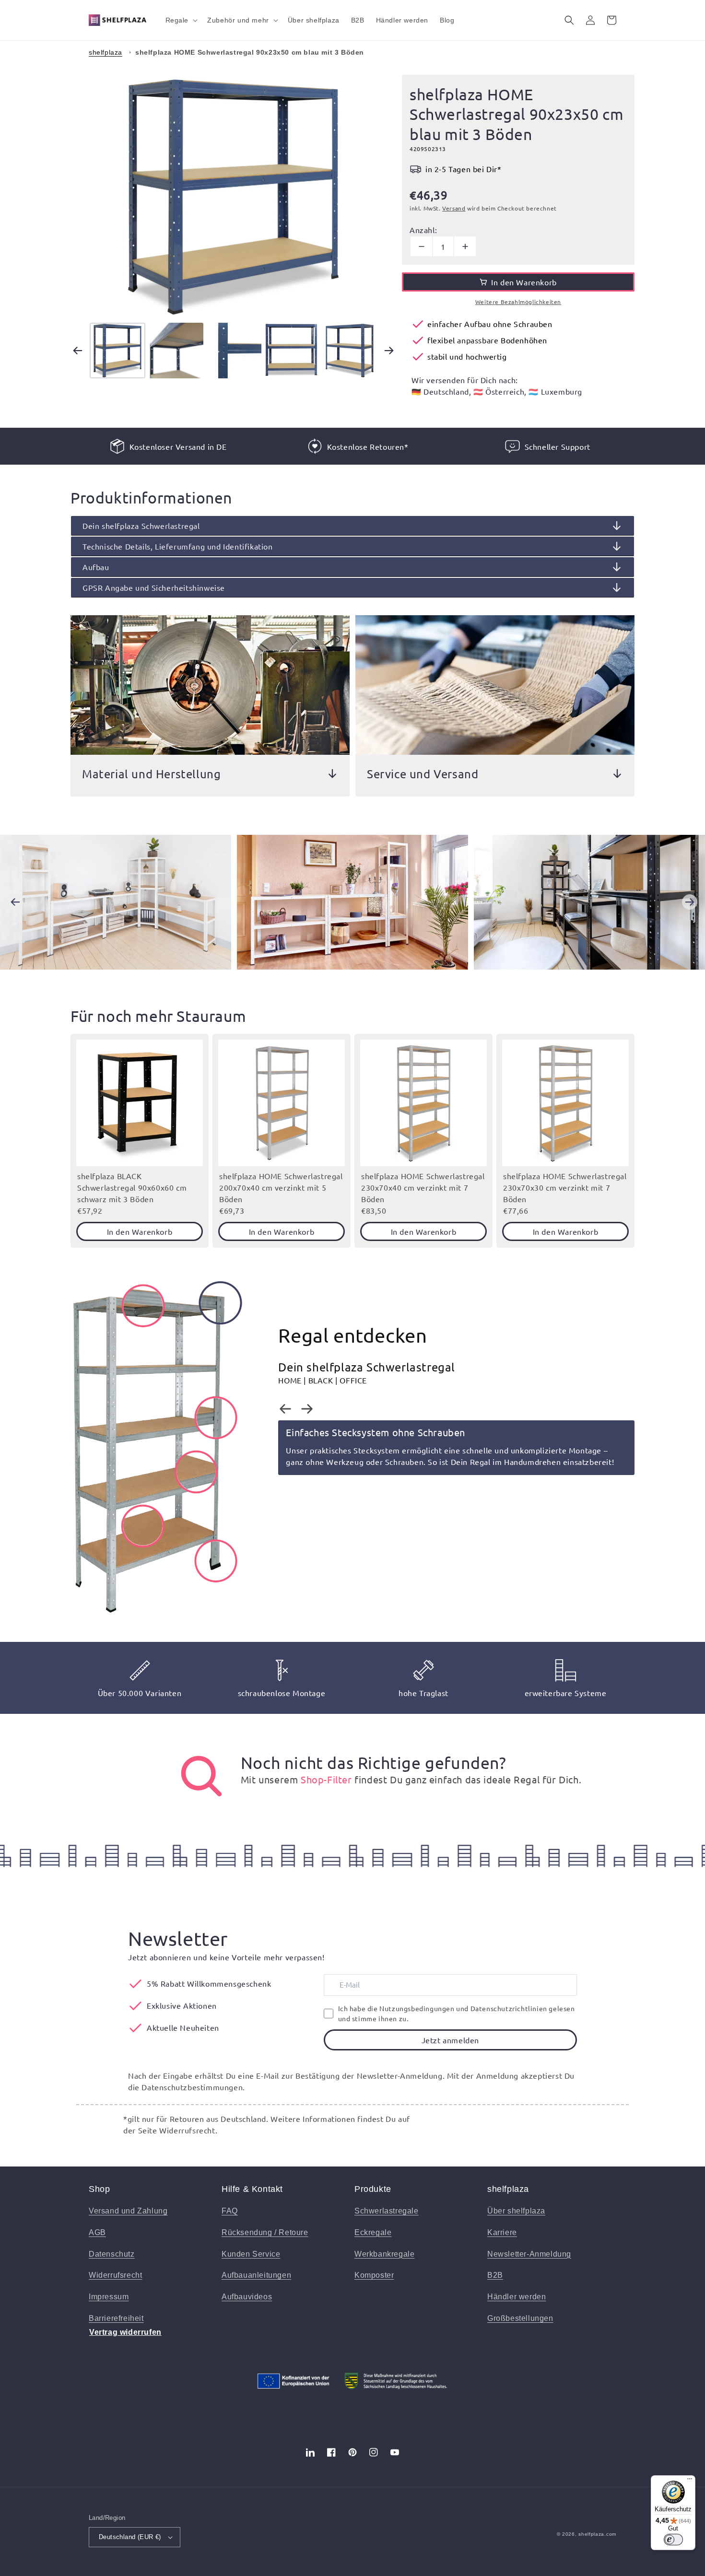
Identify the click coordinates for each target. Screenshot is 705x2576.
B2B (495, 2275)
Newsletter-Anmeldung (529, 2254)
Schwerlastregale (387, 2211)
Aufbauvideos (247, 2297)
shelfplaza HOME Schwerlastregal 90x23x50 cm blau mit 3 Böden (250, 52)
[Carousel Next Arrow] (389, 351)
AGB (97, 2232)
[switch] (673, 2540)
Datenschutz (112, 2254)
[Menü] (690, 2481)
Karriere (502, 2232)
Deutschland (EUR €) (130, 2537)
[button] (181, 20)
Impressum (109, 2297)
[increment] (465, 246)
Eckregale (373, 2232)
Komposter (374, 2275)
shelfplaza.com (597, 2534)
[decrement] (421, 246)
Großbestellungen (520, 2318)
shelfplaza (106, 52)
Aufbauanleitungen (256, 2275)
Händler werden (517, 2297)
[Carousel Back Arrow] (78, 351)
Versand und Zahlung (128, 2211)
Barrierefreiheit (116, 2318)
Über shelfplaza (516, 2211)
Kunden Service (251, 2254)
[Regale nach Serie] (201, 1776)
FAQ (230, 2211)
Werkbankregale (384, 2254)
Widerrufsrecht (115, 2275)
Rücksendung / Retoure (265, 2232)
